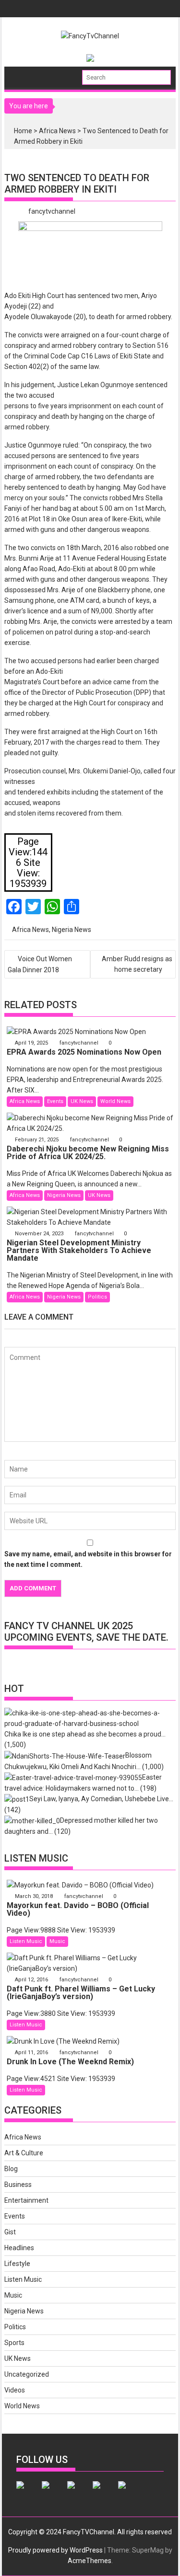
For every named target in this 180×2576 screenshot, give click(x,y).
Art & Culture (24, 2153)
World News (115, 1101)
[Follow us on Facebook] (28, 2493)
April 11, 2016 (31, 2053)
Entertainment (26, 2200)
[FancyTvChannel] (22, 74)
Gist (10, 2232)
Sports (14, 2343)
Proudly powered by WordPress (55, 2550)
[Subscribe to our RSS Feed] (104, 2493)
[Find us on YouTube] (130, 2493)
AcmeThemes (90, 2561)
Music (57, 1941)
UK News (82, 1101)
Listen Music (26, 1941)
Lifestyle (17, 2264)
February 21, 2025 (37, 1140)
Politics (97, 1297)
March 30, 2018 (34, 1896)
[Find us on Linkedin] (79, 2493)
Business (18, 2185)
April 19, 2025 (31, 1043)
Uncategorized (27, 2374)
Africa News (57, 131)
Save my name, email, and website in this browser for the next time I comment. (88, 1559)
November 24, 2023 (39, 1234)
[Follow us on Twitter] (53, 2493)
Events (55, 1101)
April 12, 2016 (31, 1980)
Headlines (19, 2248)
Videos (15, 2390)
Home (23, 131)
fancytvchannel (52, 211)
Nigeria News (72, 930)
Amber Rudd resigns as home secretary (137, 964)
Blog (11, 2169)
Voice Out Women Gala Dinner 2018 (40, 964)
